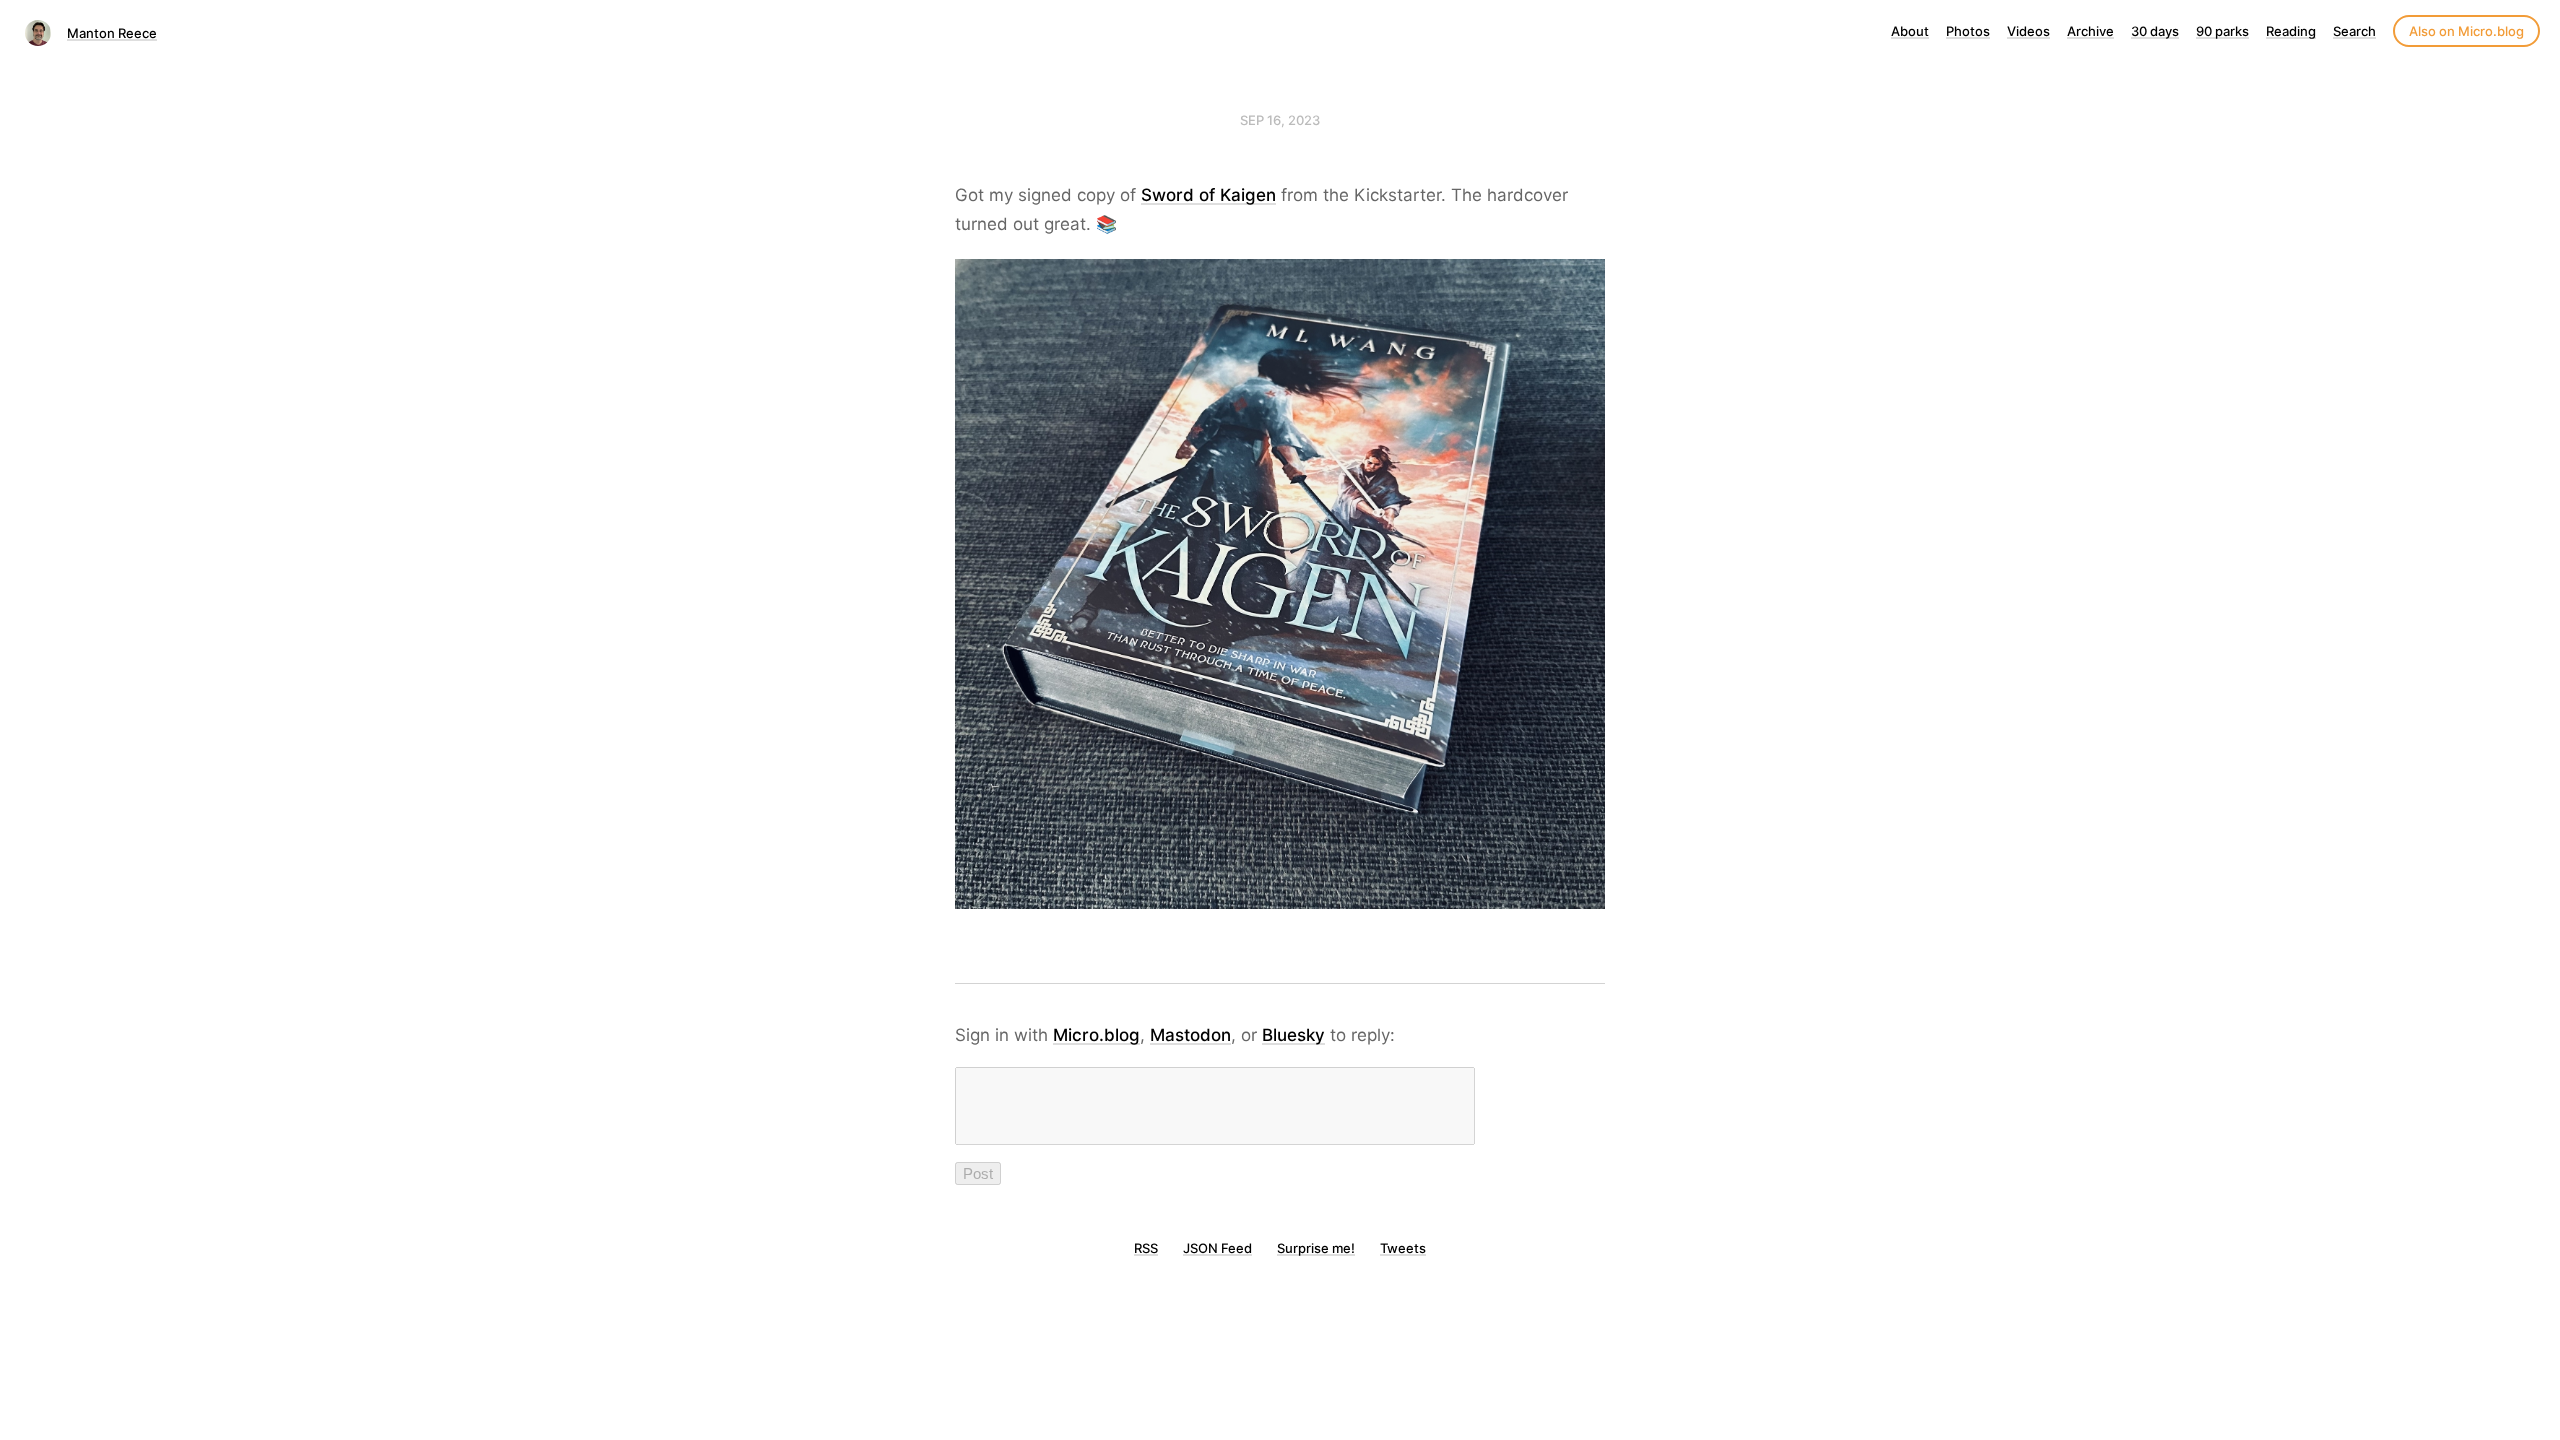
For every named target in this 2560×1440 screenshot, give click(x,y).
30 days (2155, 31)
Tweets (1403, 1248)
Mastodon (1190, 1035)
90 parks (2222, 31)
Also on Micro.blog (2466, 31)
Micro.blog (1096, 1035)
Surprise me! (1316, 1248)
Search (2354, 31)
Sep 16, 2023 (1280, 120)
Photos (1968, 31)
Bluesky (1293, 1035)
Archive (2090, 31)
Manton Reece (112, 33)
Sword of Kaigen (1208, 195)
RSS (1146, 1248)
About (1910, 31)
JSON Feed (1217, 1248)
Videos (2028, 31)
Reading (2291, 31)
